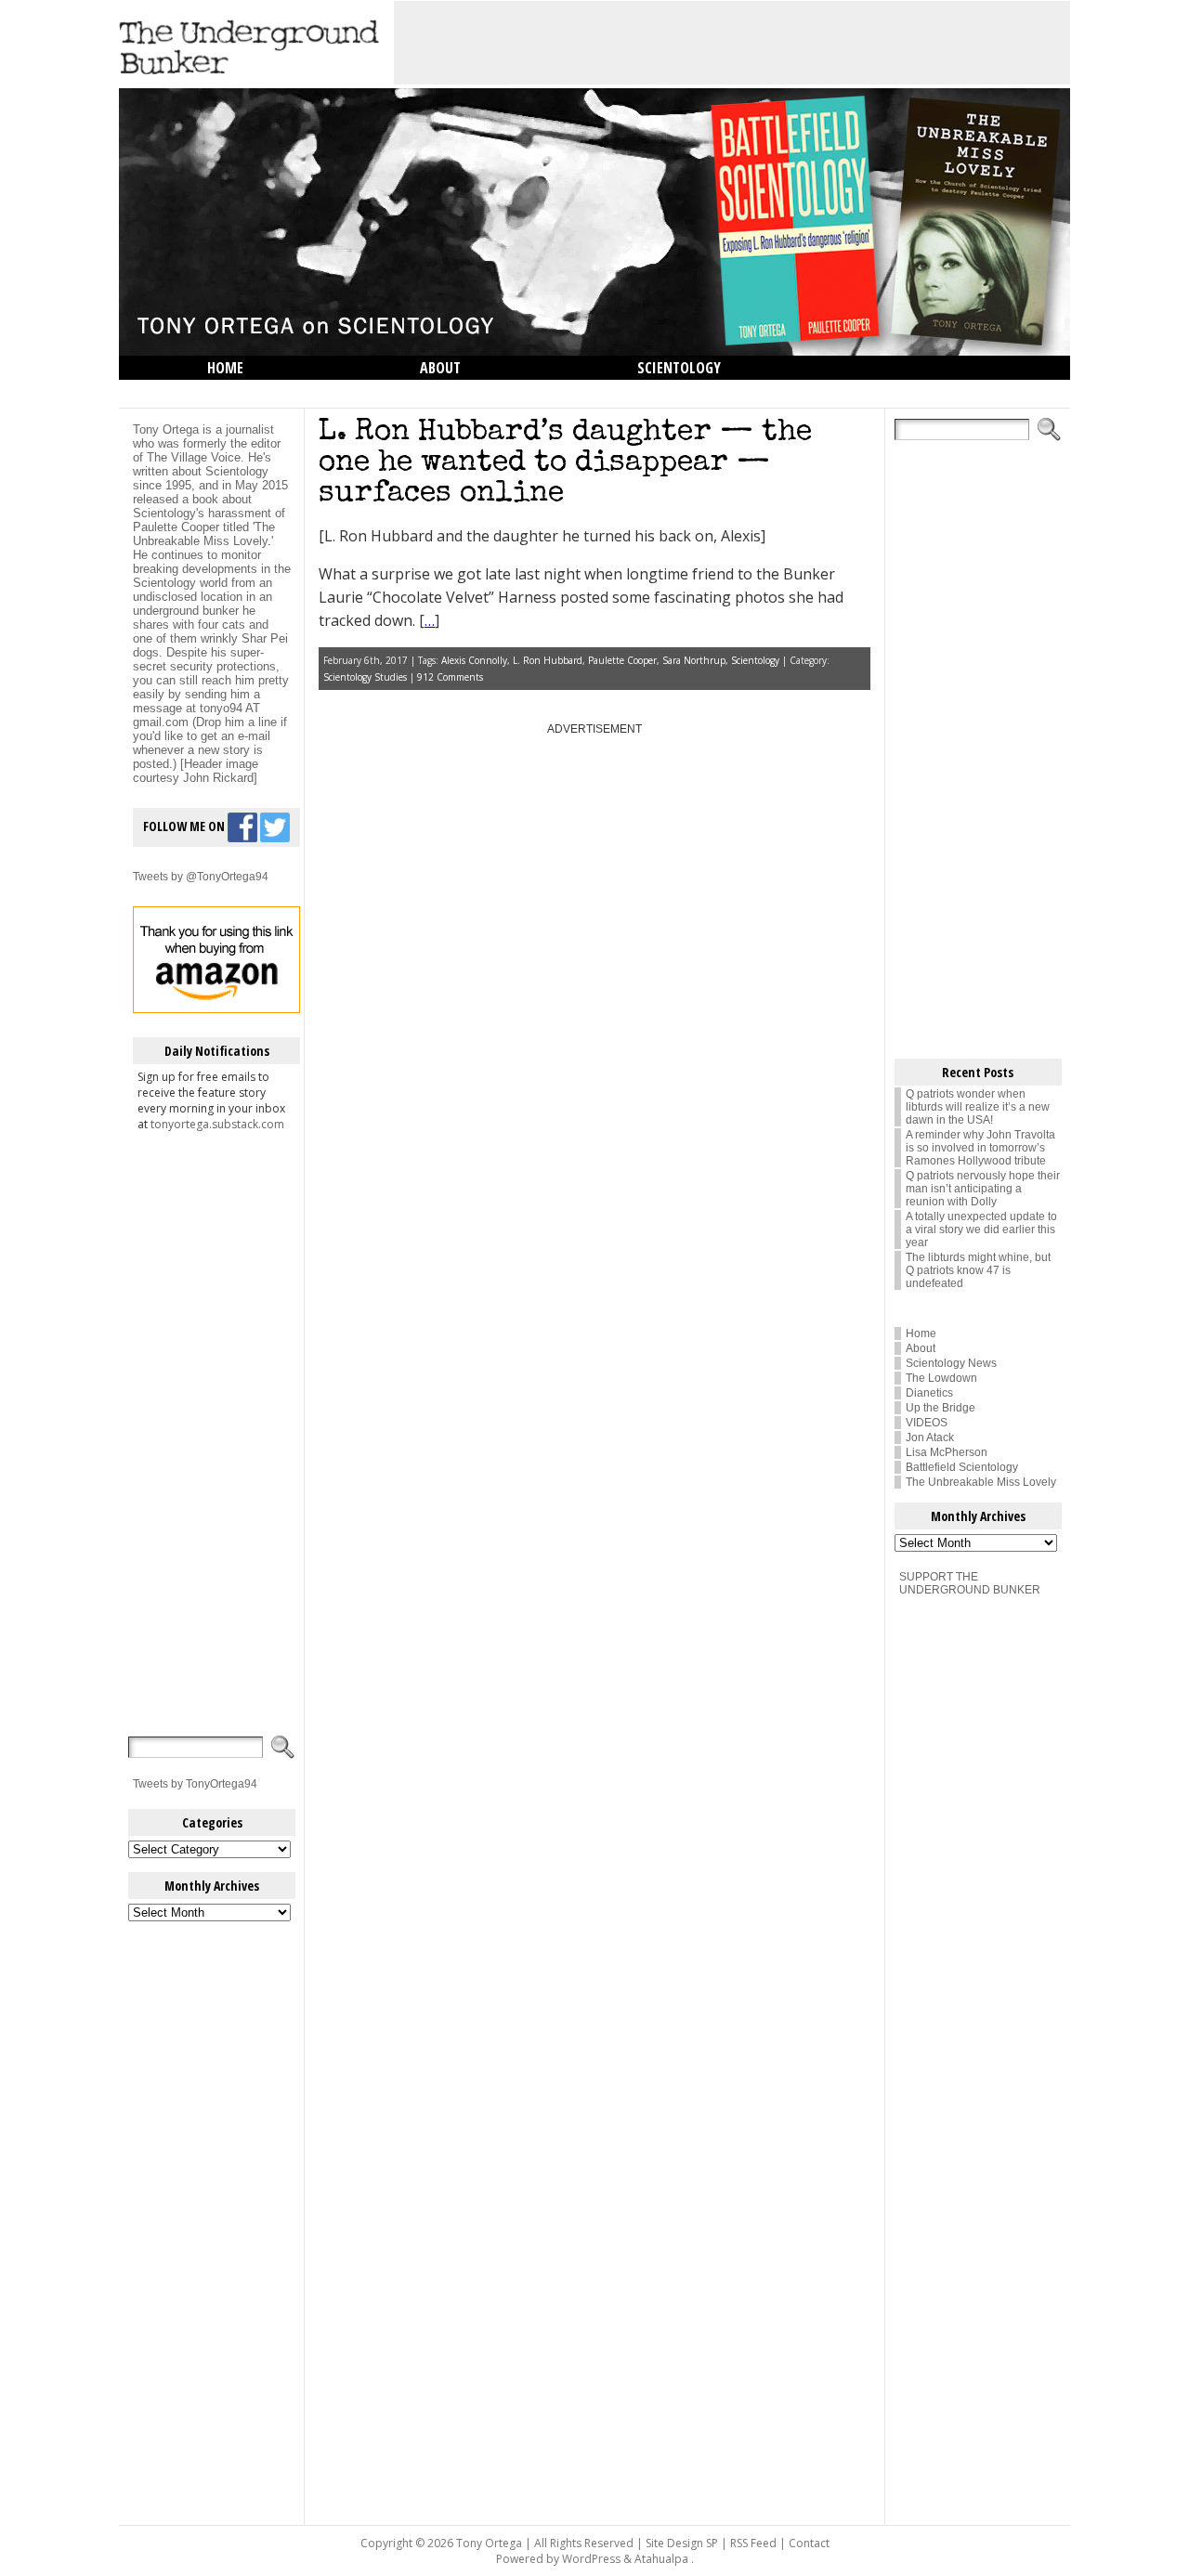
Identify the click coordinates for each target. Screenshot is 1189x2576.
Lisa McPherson (947, 1452)
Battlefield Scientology (962, 1467)
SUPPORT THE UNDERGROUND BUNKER (970, 1583)
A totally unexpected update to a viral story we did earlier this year (981, 1229)
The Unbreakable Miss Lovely (981, 1482)
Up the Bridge (941, 1408)
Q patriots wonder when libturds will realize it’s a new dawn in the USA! (978, 1107)
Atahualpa (661, 2559)
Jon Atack (930, 1438)
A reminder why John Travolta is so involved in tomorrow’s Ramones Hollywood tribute (980, 1148)
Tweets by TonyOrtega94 (195, 1784)
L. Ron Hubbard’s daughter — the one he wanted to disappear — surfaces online (565, 464)
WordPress (591, 2559)
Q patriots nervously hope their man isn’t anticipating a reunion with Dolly (983, 1189)
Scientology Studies (365, 677)
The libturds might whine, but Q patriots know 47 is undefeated (978, 1270)
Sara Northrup (694, 660)
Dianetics (929, 1393)
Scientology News (951, 1363)
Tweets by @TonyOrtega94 (201, 877)
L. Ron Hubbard (548, 660)
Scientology (679, 368)
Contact (809, 2543)
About (440, 368)
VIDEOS (927, 1423)
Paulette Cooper (622, 660)
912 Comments (450, 677)
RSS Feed (753, 2543)
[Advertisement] (732, 43)
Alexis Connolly (474, 660)
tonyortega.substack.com (217, 1124)
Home (225, 368)
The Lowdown (254, 392)
